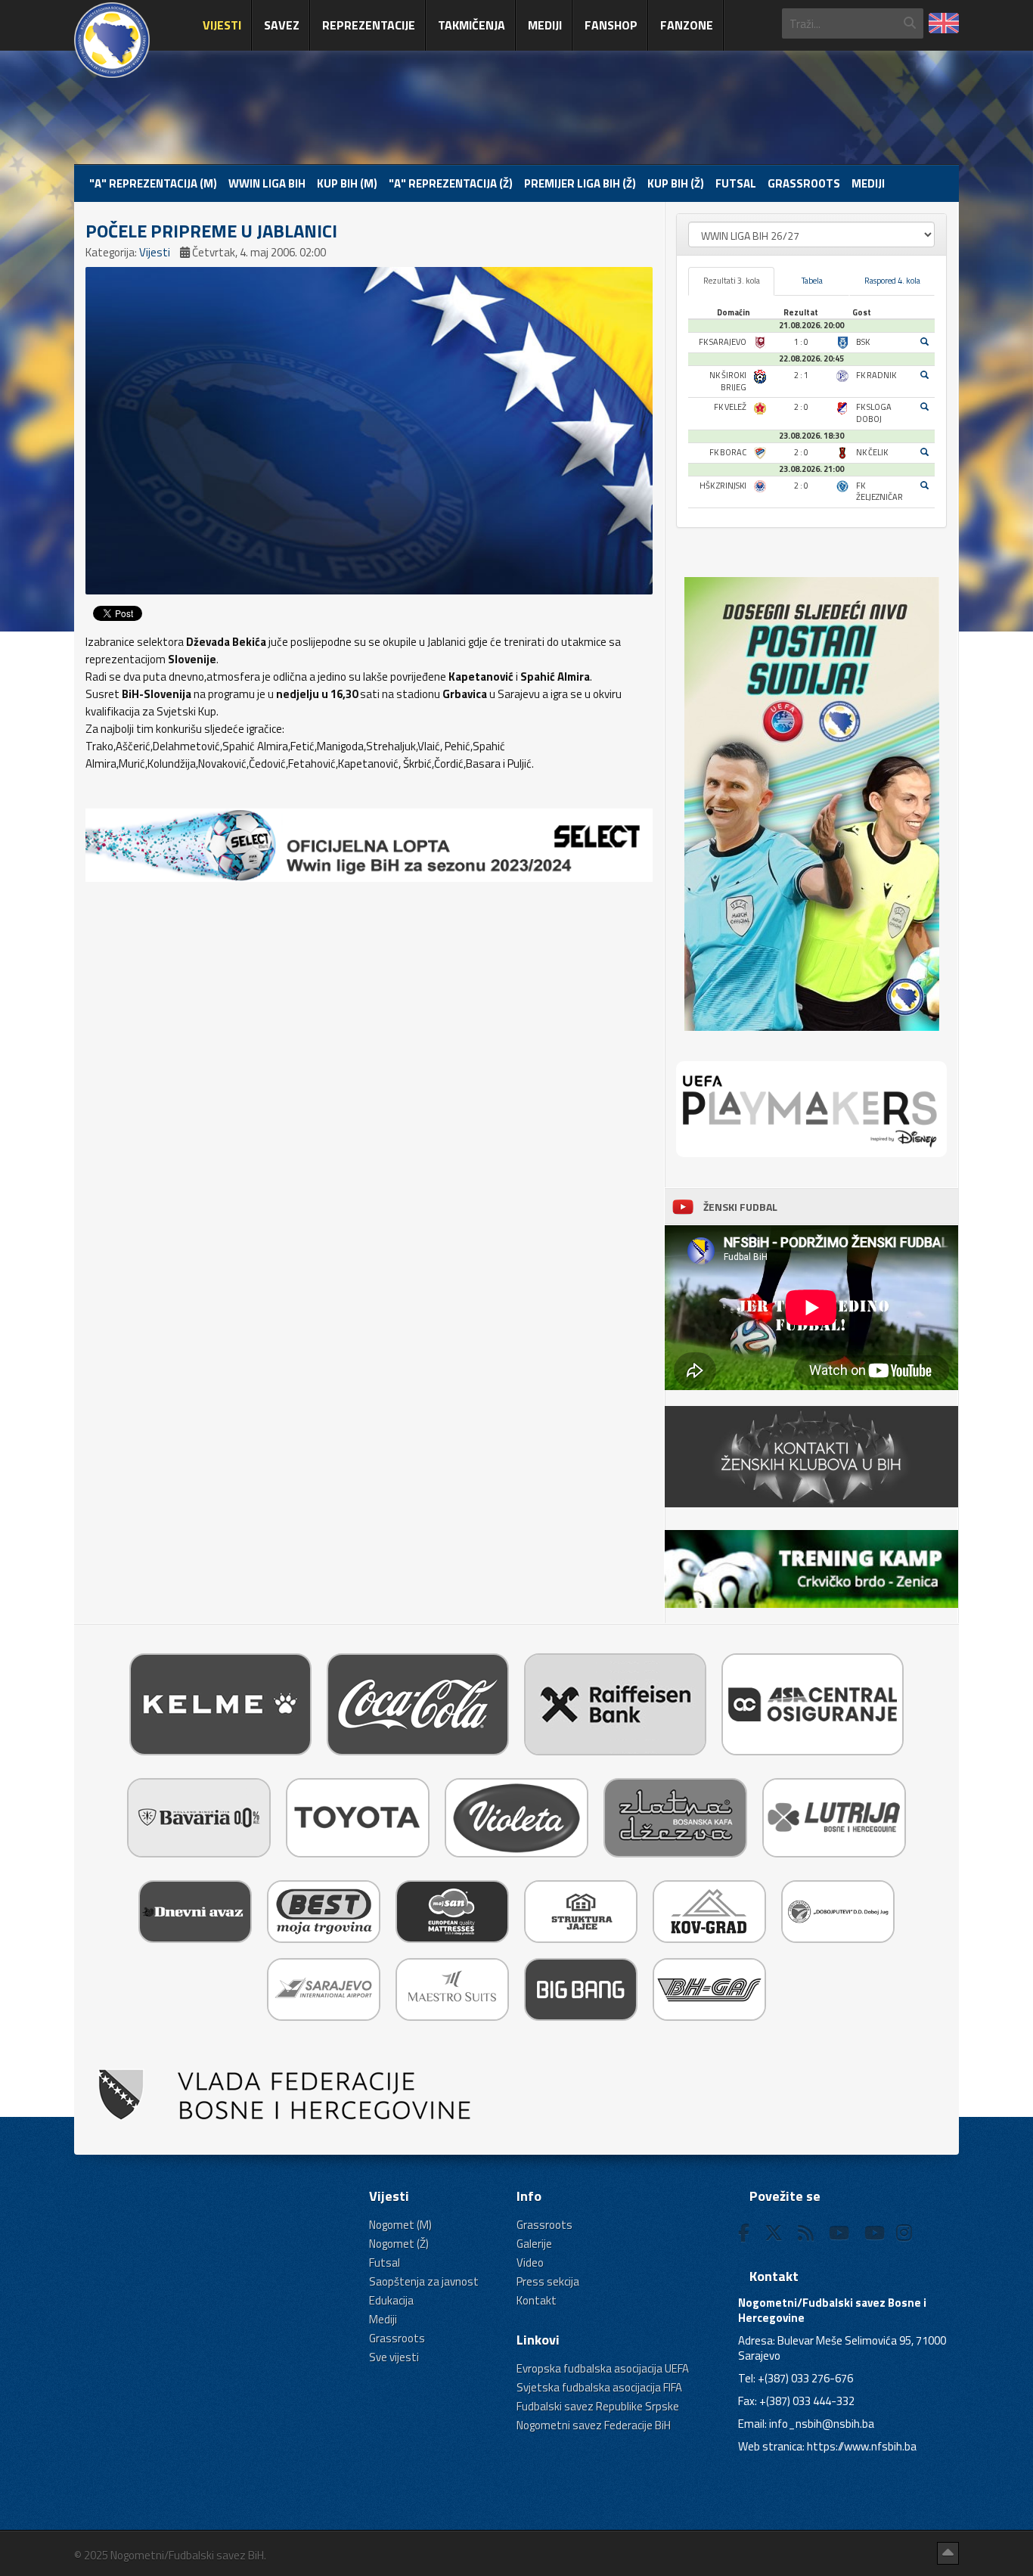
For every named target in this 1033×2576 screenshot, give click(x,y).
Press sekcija (548, 2281)
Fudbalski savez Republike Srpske (598, 2406)
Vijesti (222, 25)
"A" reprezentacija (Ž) (451, 183)
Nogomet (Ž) (399, 2244)
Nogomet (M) (400, 2225)
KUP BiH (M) (347, 183)
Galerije (534, 2244)
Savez (282, 25)
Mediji (545, 25)
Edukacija (391, 2300)
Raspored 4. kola (892, 281)
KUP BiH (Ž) (676, 183)
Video (530, 2263)
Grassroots (804, 183)
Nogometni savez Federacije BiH (594, 2425)
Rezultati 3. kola (732, 281)
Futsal (736, 183)
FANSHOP (611, 25)
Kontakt (537, 2300)
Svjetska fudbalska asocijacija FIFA (599, 2387)
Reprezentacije (369, 25)
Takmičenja (472, 25)
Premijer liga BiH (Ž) (580, 183)
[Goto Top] (948, 2553)
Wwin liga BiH (267, 183)
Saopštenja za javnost (424, 2281)
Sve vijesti (394, 2357)
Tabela (812, 281)
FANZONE (687, 25)
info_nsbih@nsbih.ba (822, 2424)
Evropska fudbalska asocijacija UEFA (603, 2368)
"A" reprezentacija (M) (153, 183)
